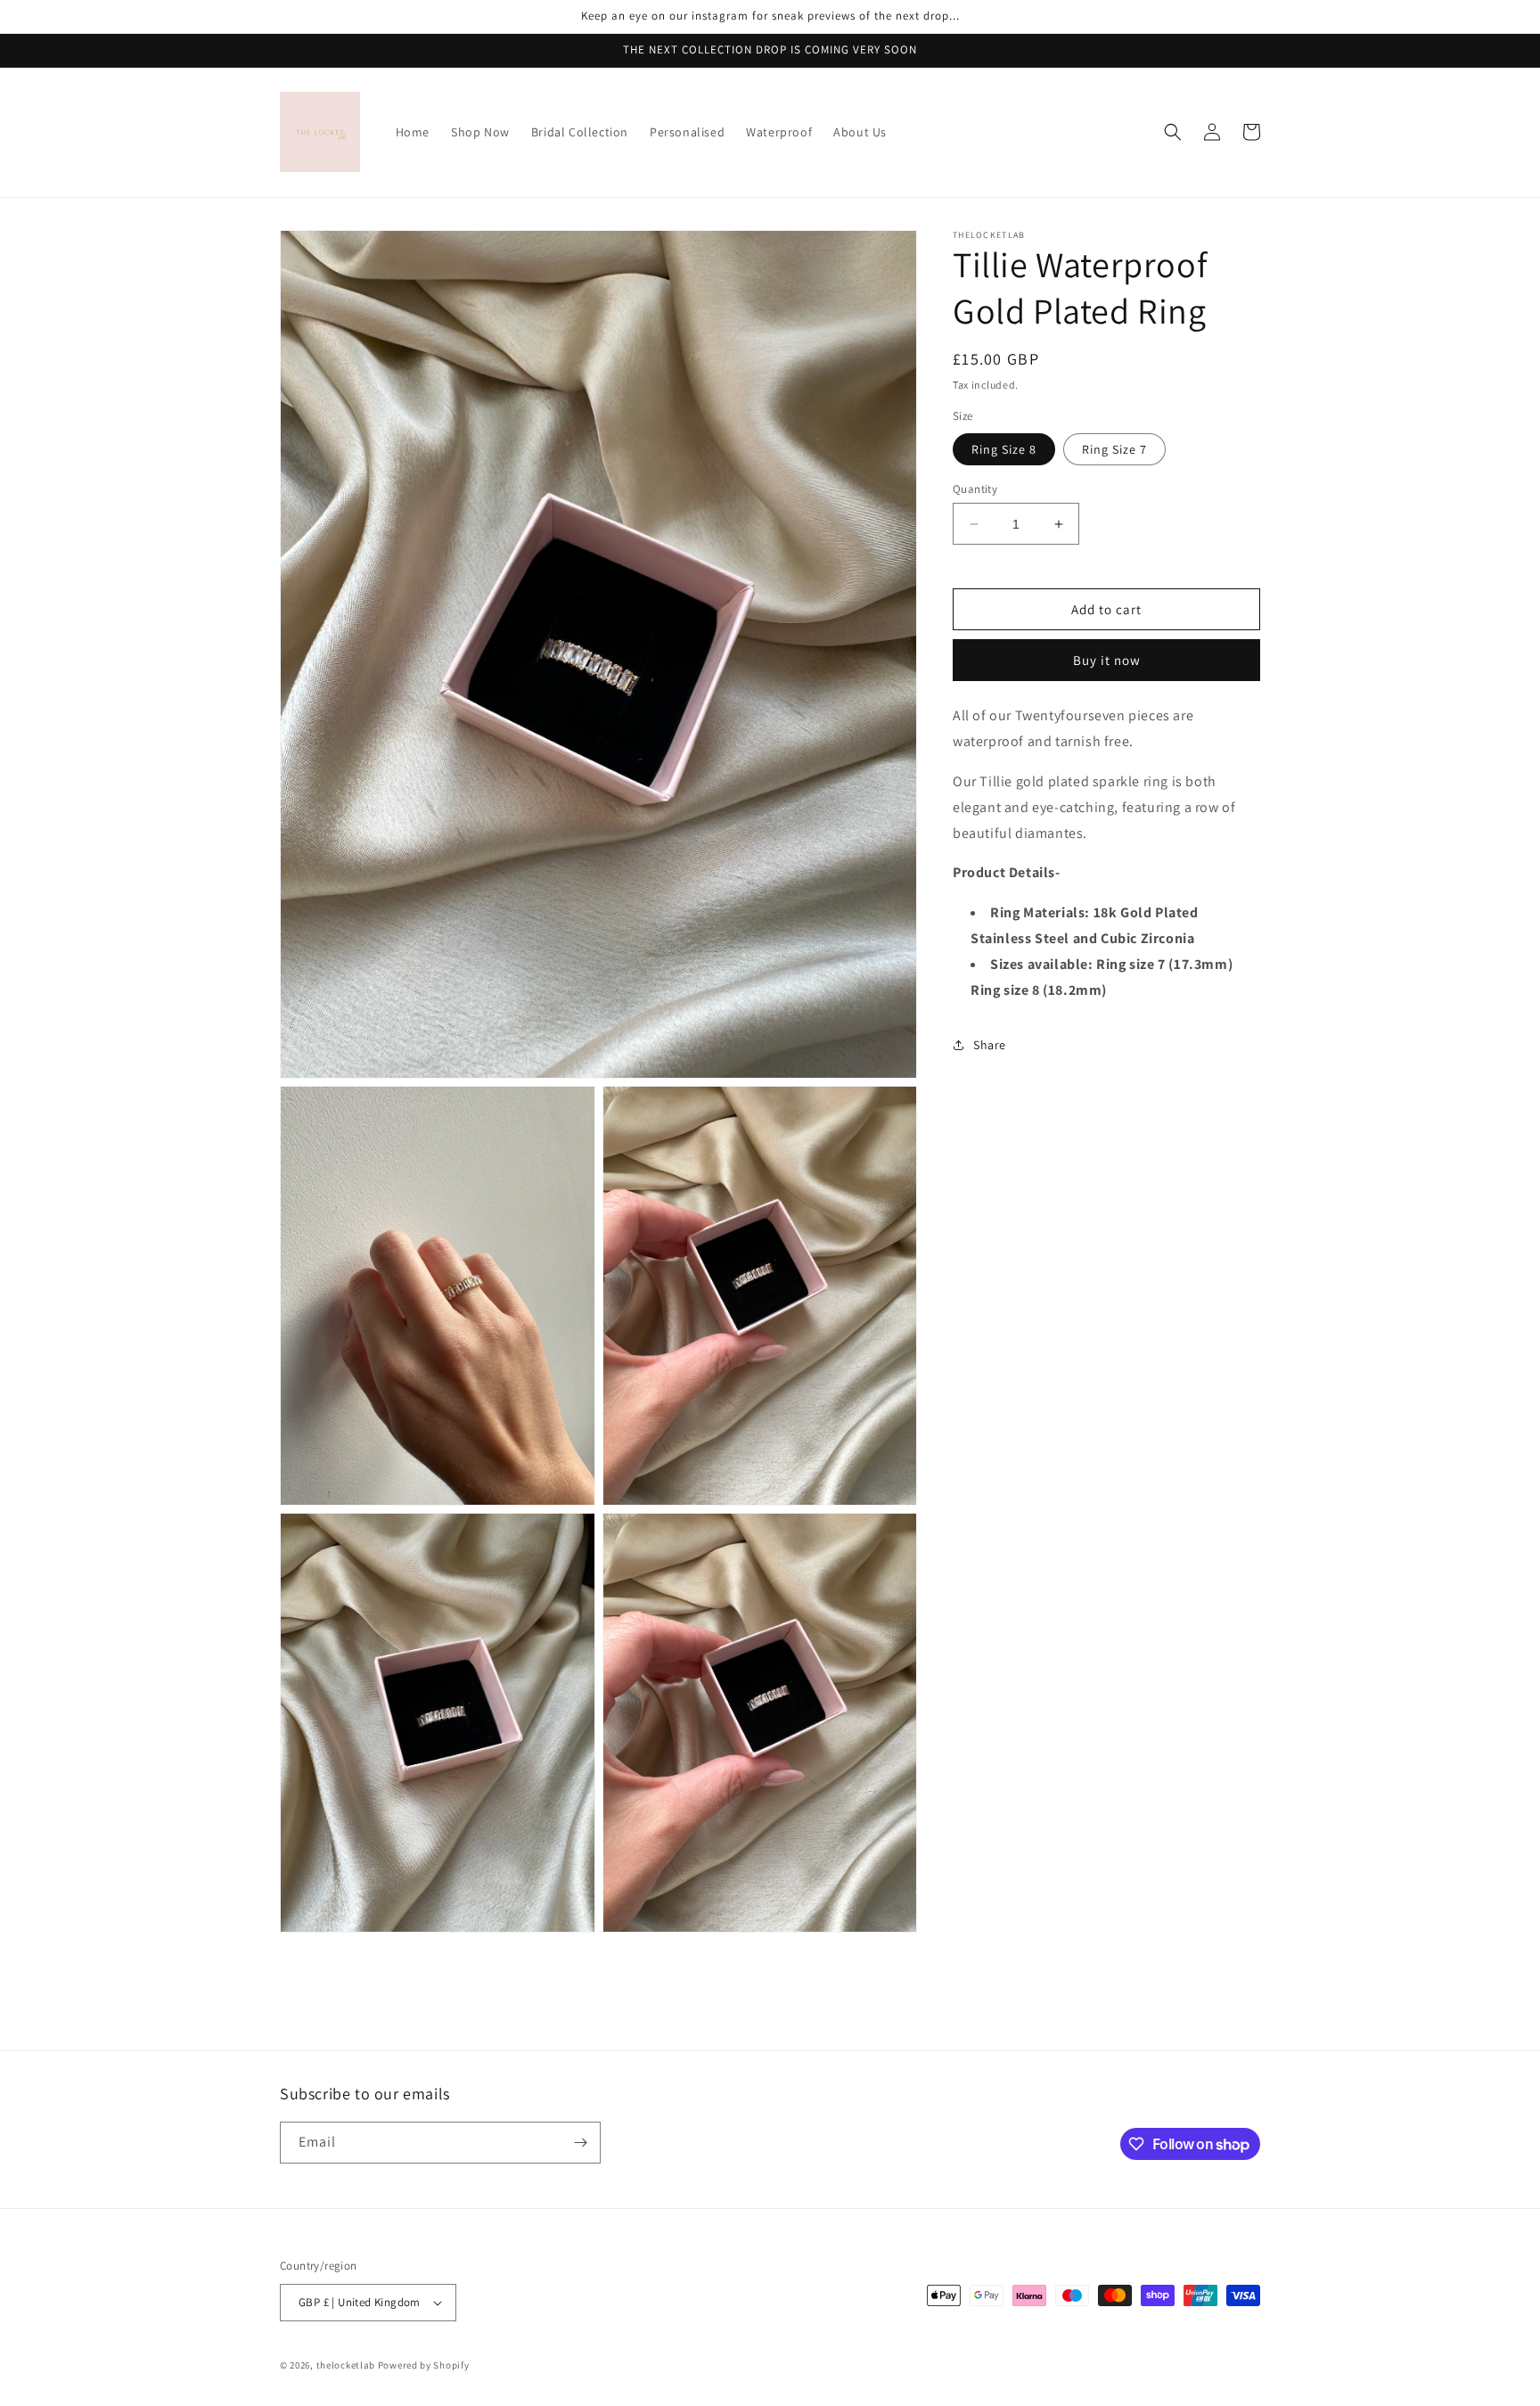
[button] (1173, 132)
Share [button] (990, 1045)
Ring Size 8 (1004, 449)
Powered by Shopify (424, 2365)
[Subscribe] (580, 2143)
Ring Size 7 (1114, 449)
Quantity (975, 489)
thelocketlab (346, 2365)
